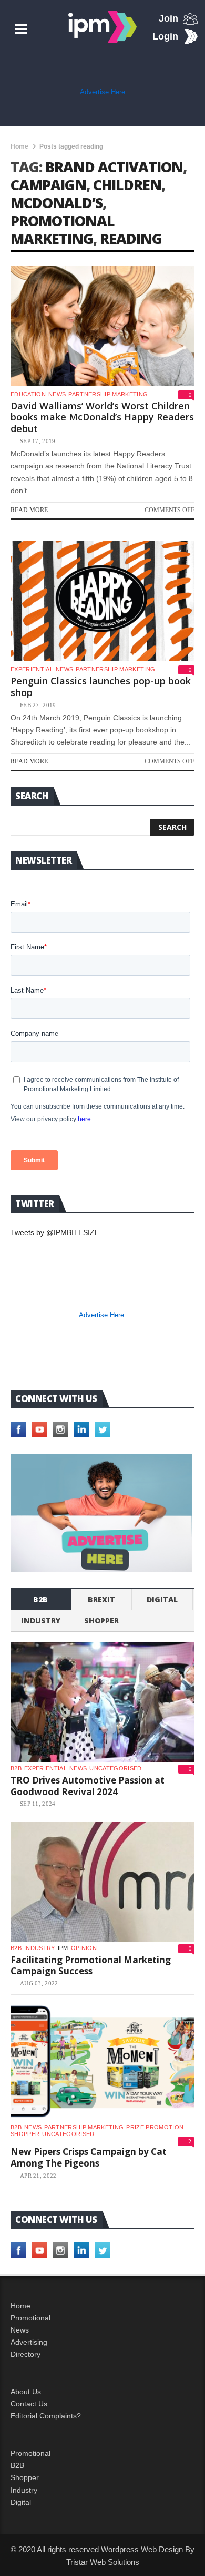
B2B (17, 2465)
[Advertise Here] (102, 1513)
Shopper (25, 2477)
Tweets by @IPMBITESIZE (55, 1232)
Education (28, 394)
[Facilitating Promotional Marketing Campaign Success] (102, 1882)
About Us (26, 2392)
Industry (24, 2490)
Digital (162, 1599)
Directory (25, 2354)
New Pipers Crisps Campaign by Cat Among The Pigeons (89, 2157)
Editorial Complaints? (46, 2416)
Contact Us (29, 2404)
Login (165, 36)
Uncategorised (115, 1768)
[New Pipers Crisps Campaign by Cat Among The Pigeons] (102, 2062)
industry (41, 1620)
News (57, 394)
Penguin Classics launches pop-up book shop (101, 687)
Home (19, 146)
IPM (63, 1948)
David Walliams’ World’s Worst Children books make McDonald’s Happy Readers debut (102, 417)
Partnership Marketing (108, 394)
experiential (32, 669)
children (127, 185)
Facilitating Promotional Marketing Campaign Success (91, 1966)
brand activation (114, 167)
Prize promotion (155, 2127)
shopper (101, 1620)
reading (131, 238)
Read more (29, 510)
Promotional (30, 2318)
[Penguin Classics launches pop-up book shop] (102, 601)
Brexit (101, 1599)
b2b (40, 1599)
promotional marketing (63, 229)
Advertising (29, 2342)
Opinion (84, 1948)
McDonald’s (57, 203)
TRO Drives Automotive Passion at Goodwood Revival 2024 (88, 1786)
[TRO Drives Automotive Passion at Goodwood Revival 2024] (102, 1702)
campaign (48, 185)
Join (168, 18)
